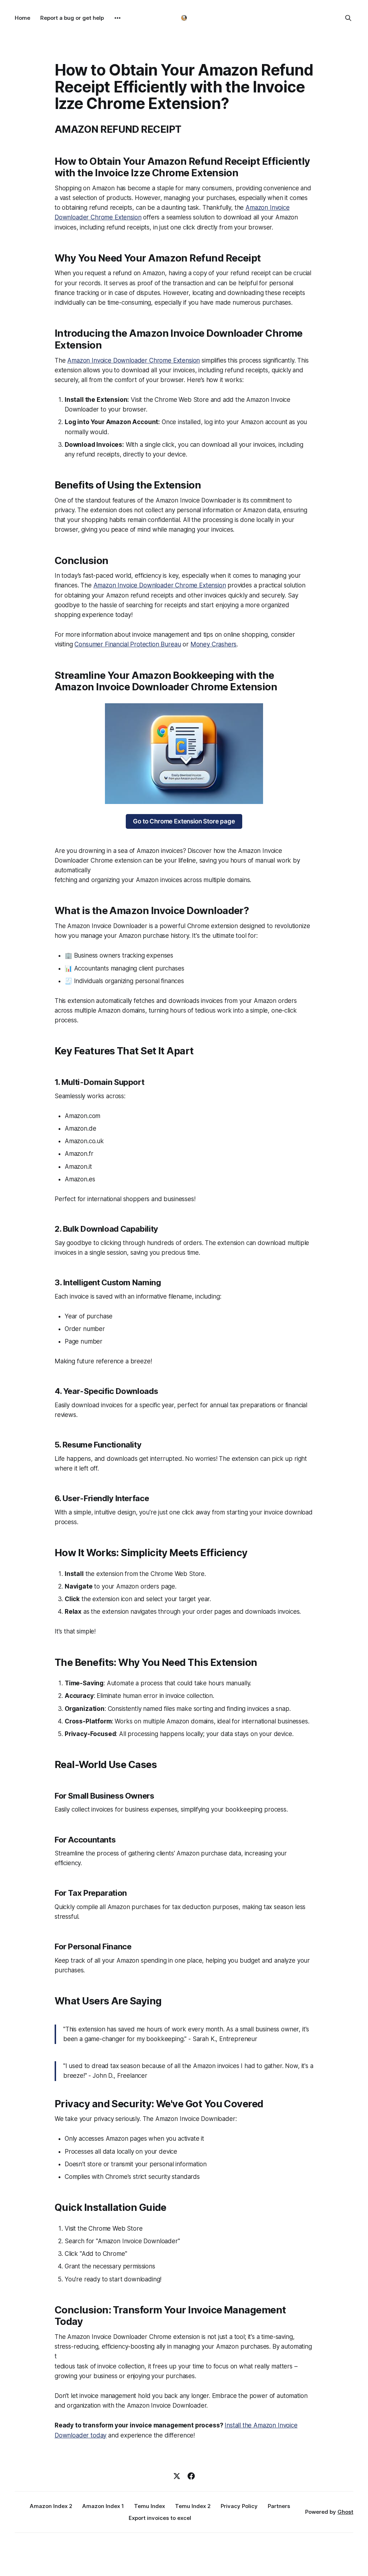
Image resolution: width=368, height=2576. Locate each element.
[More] (118, 18)
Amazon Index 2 (51, 2506)
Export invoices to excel (160, 2518)
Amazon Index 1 (103, 2506)
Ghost (345, 2512)
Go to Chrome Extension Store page (184, 821)
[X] (177, 2476)
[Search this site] (348, 18)
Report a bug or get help (72, 18)
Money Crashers (214, 644)
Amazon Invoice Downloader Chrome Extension (134, 360)
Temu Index (149, 2506)
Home (22, 18)
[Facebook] (191, 2476)
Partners (279, 2506)
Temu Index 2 (193, 2506)
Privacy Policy (239, 2506)
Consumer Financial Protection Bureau (128, 644)
